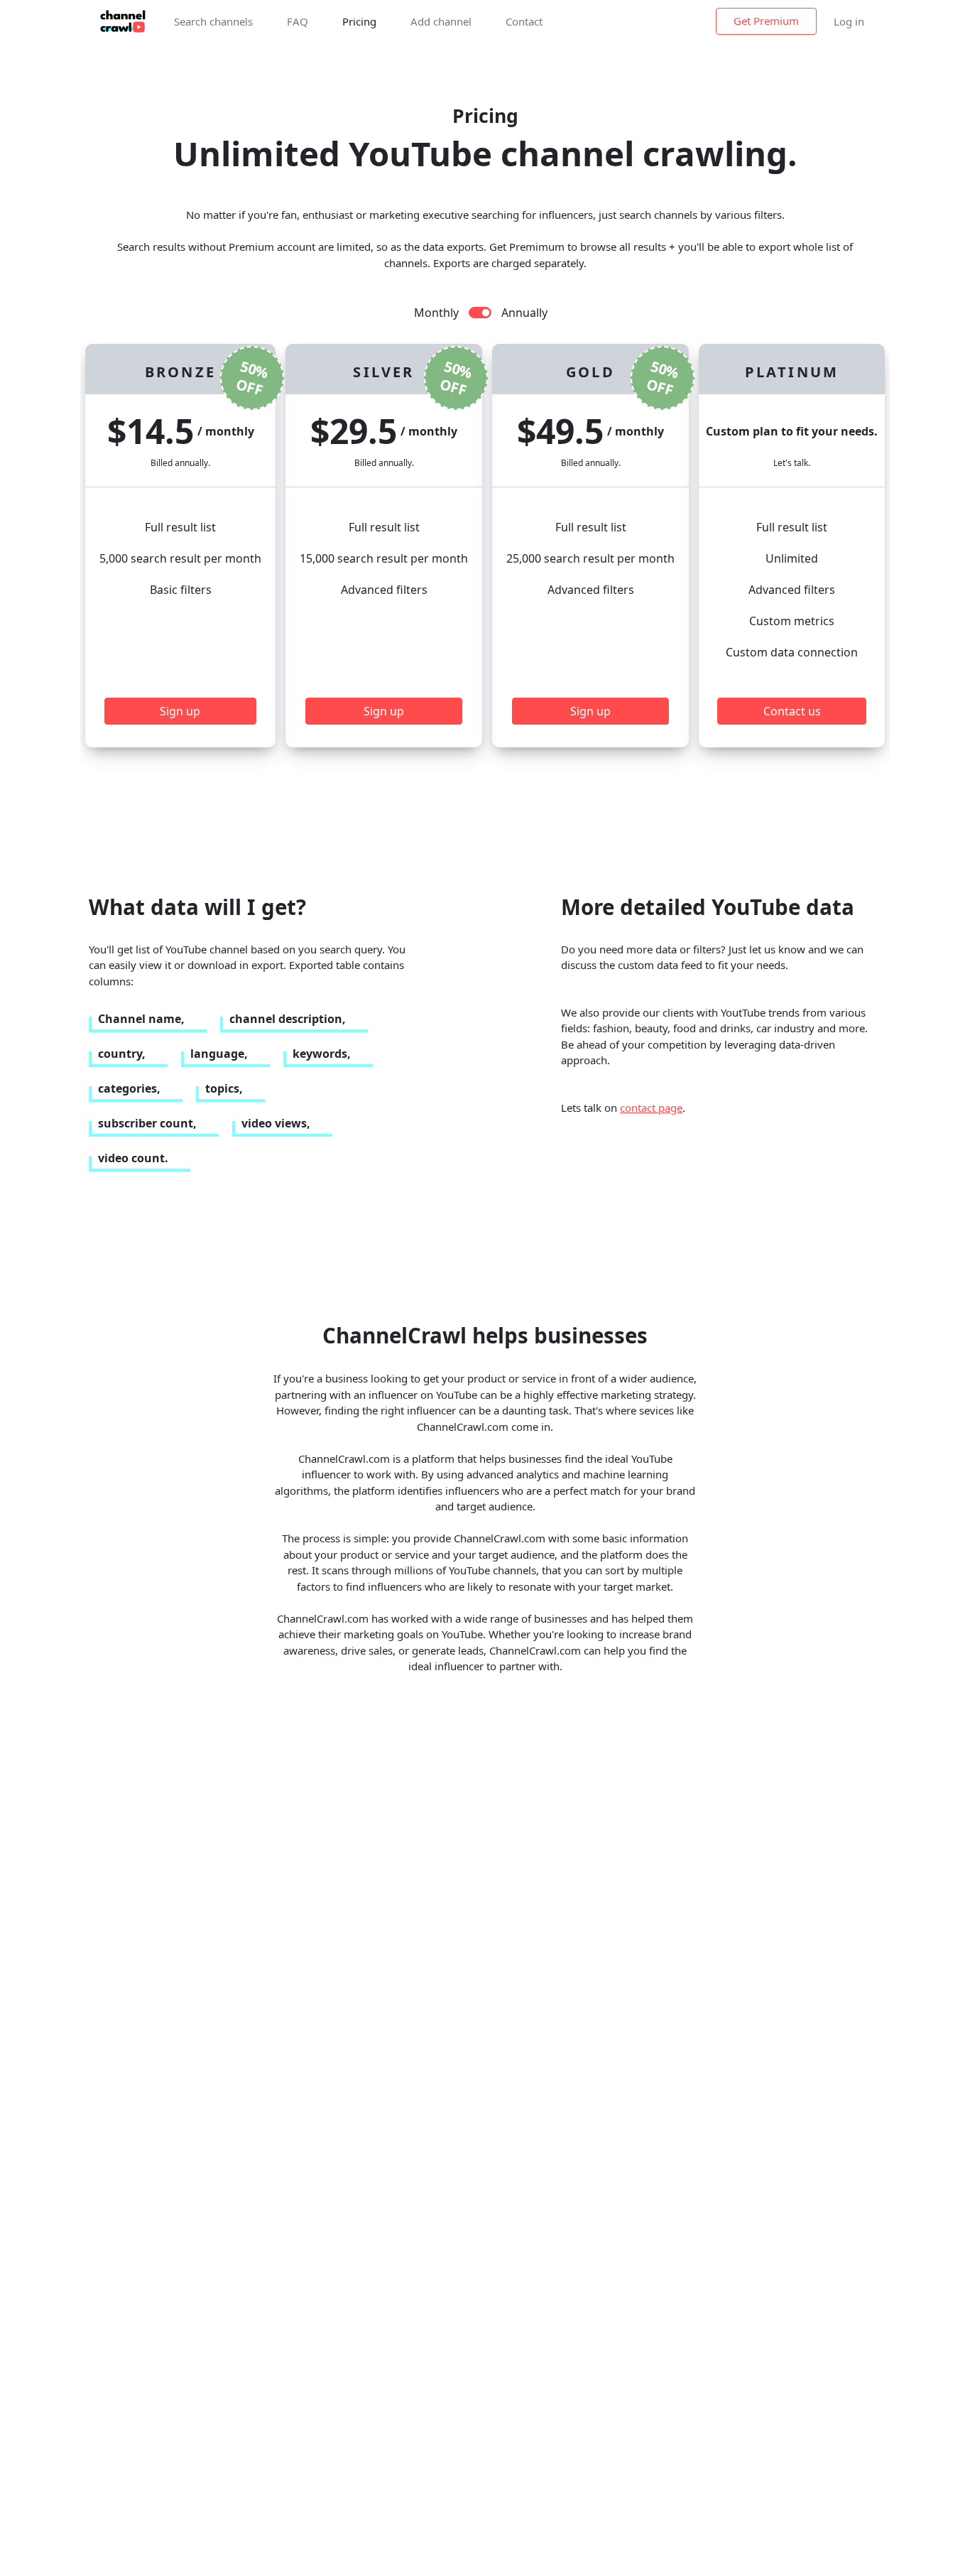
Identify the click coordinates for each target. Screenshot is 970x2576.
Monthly (436, 313)
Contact (524, 21)
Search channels (213, 21)
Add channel (441, 21)
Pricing (359, 21)
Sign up (180, 711)
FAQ (298, 21)
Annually (524, 313)
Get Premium (766, 21)
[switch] (480, 313)
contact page (651, 1108)
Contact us (792, 711)
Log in (849, 21)
